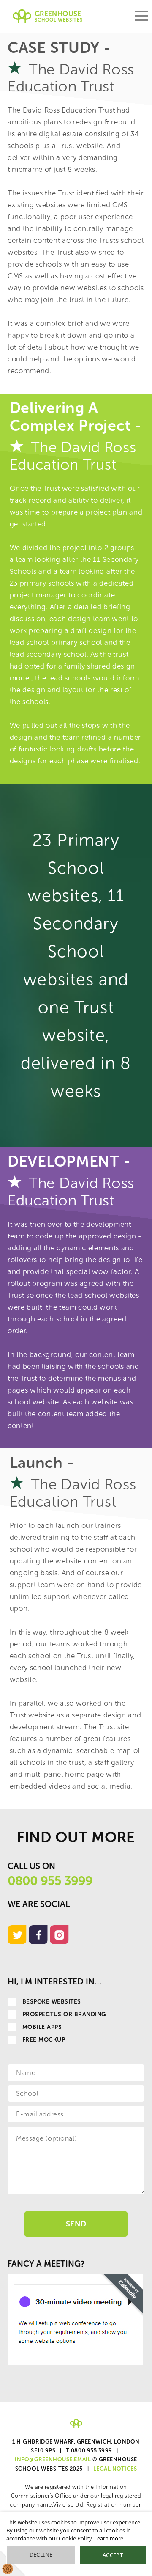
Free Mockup (44, 2040)
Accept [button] (113, 2555)
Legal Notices (115, 2469)
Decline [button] (41, 2554)
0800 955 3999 (50, 1881)
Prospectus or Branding (64, 2014)
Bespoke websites (52, 2002)
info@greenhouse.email (53, 2459)
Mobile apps (42, 2027)
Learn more (109, 2538)
